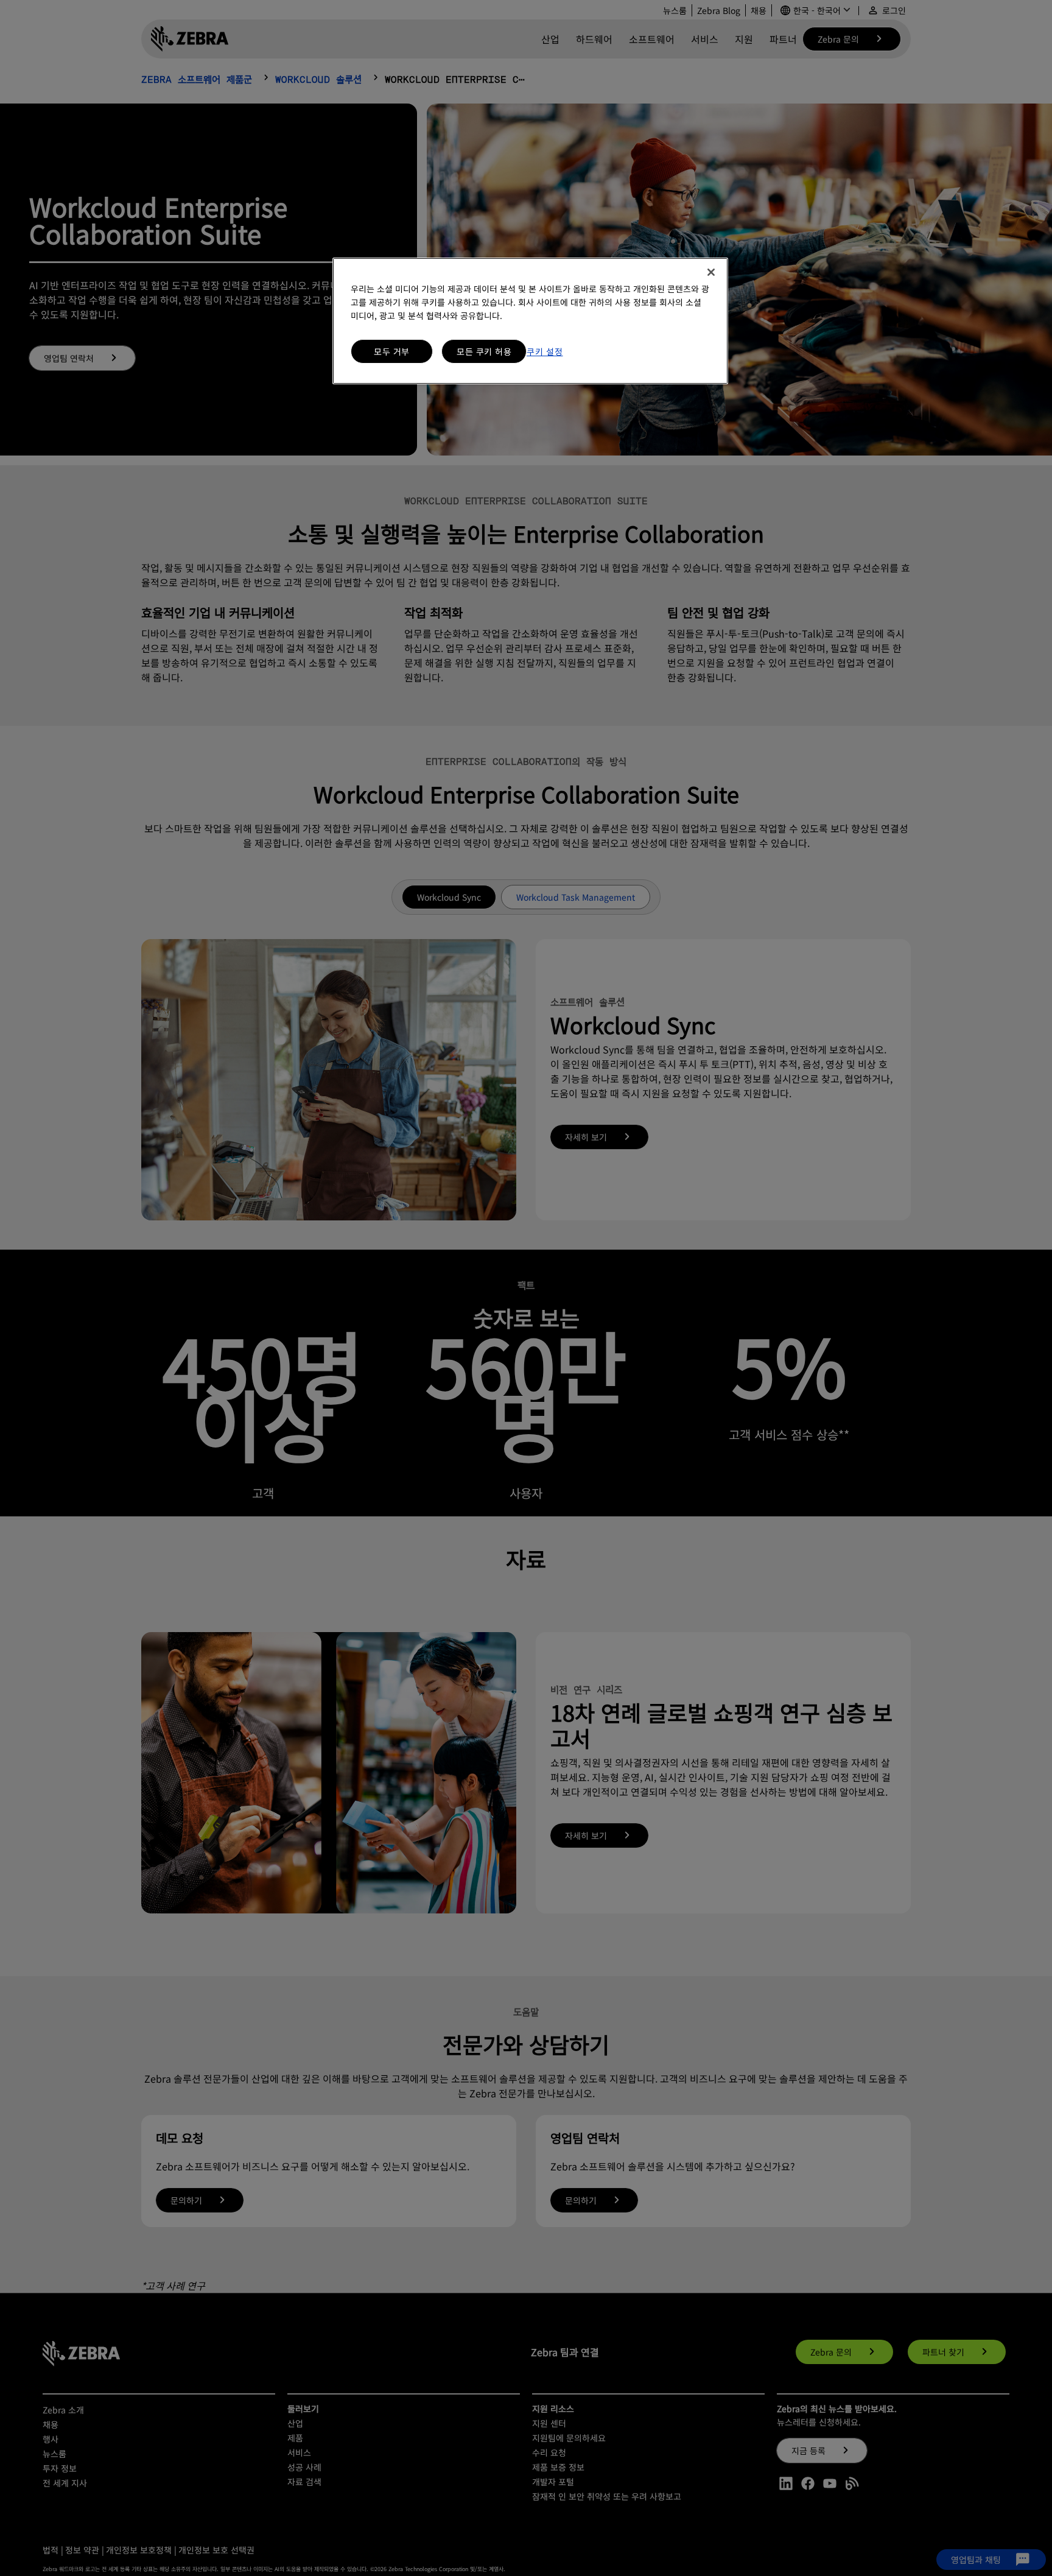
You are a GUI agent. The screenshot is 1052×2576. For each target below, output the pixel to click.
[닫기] (711, 272)
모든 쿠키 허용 (484, 351)
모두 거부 (392, 351)
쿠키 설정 (545, 351)
